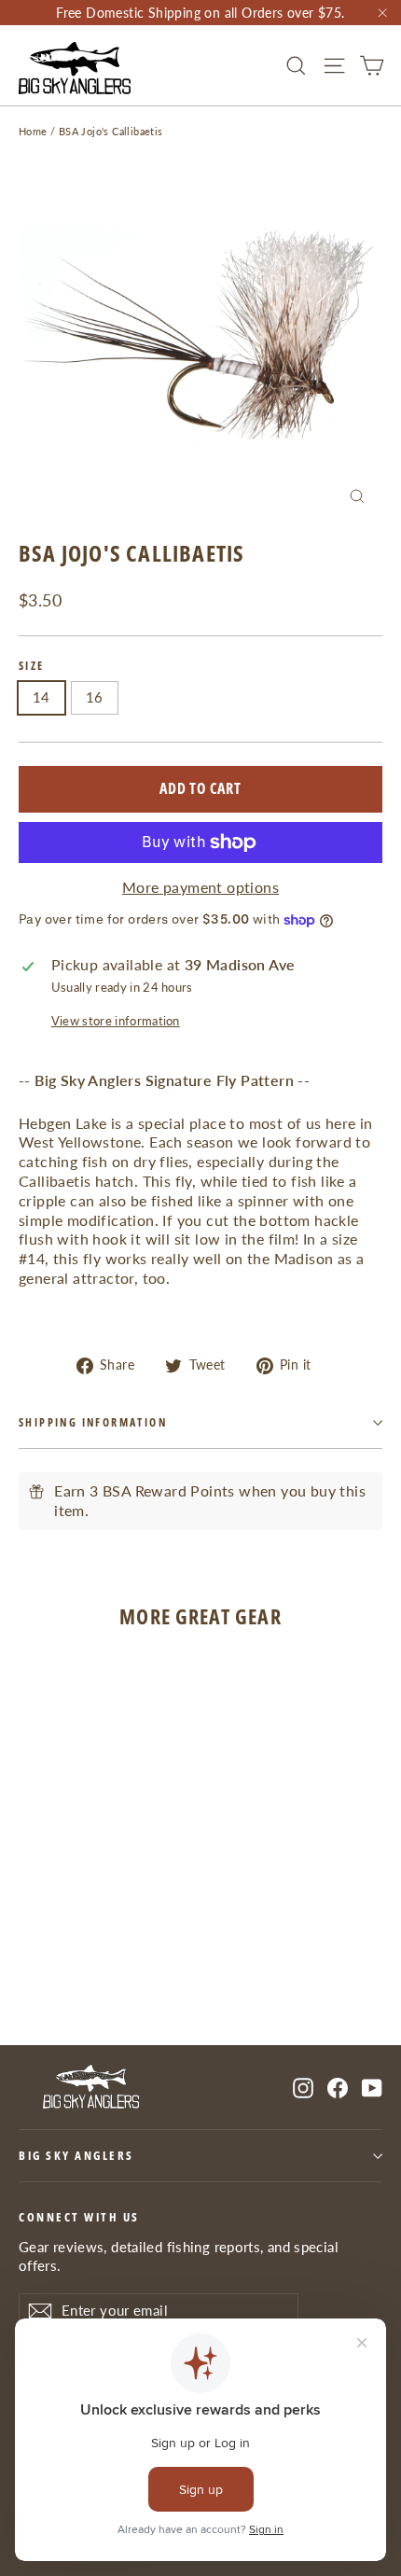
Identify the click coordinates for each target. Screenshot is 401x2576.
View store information (116, 1021)
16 (95, 697)
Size (32, 666)
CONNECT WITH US (79, 2217)
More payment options (200, 887)
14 (41, 697)
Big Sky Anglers (76, 2156)
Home (33, 131)
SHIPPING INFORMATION (93, 1422)
